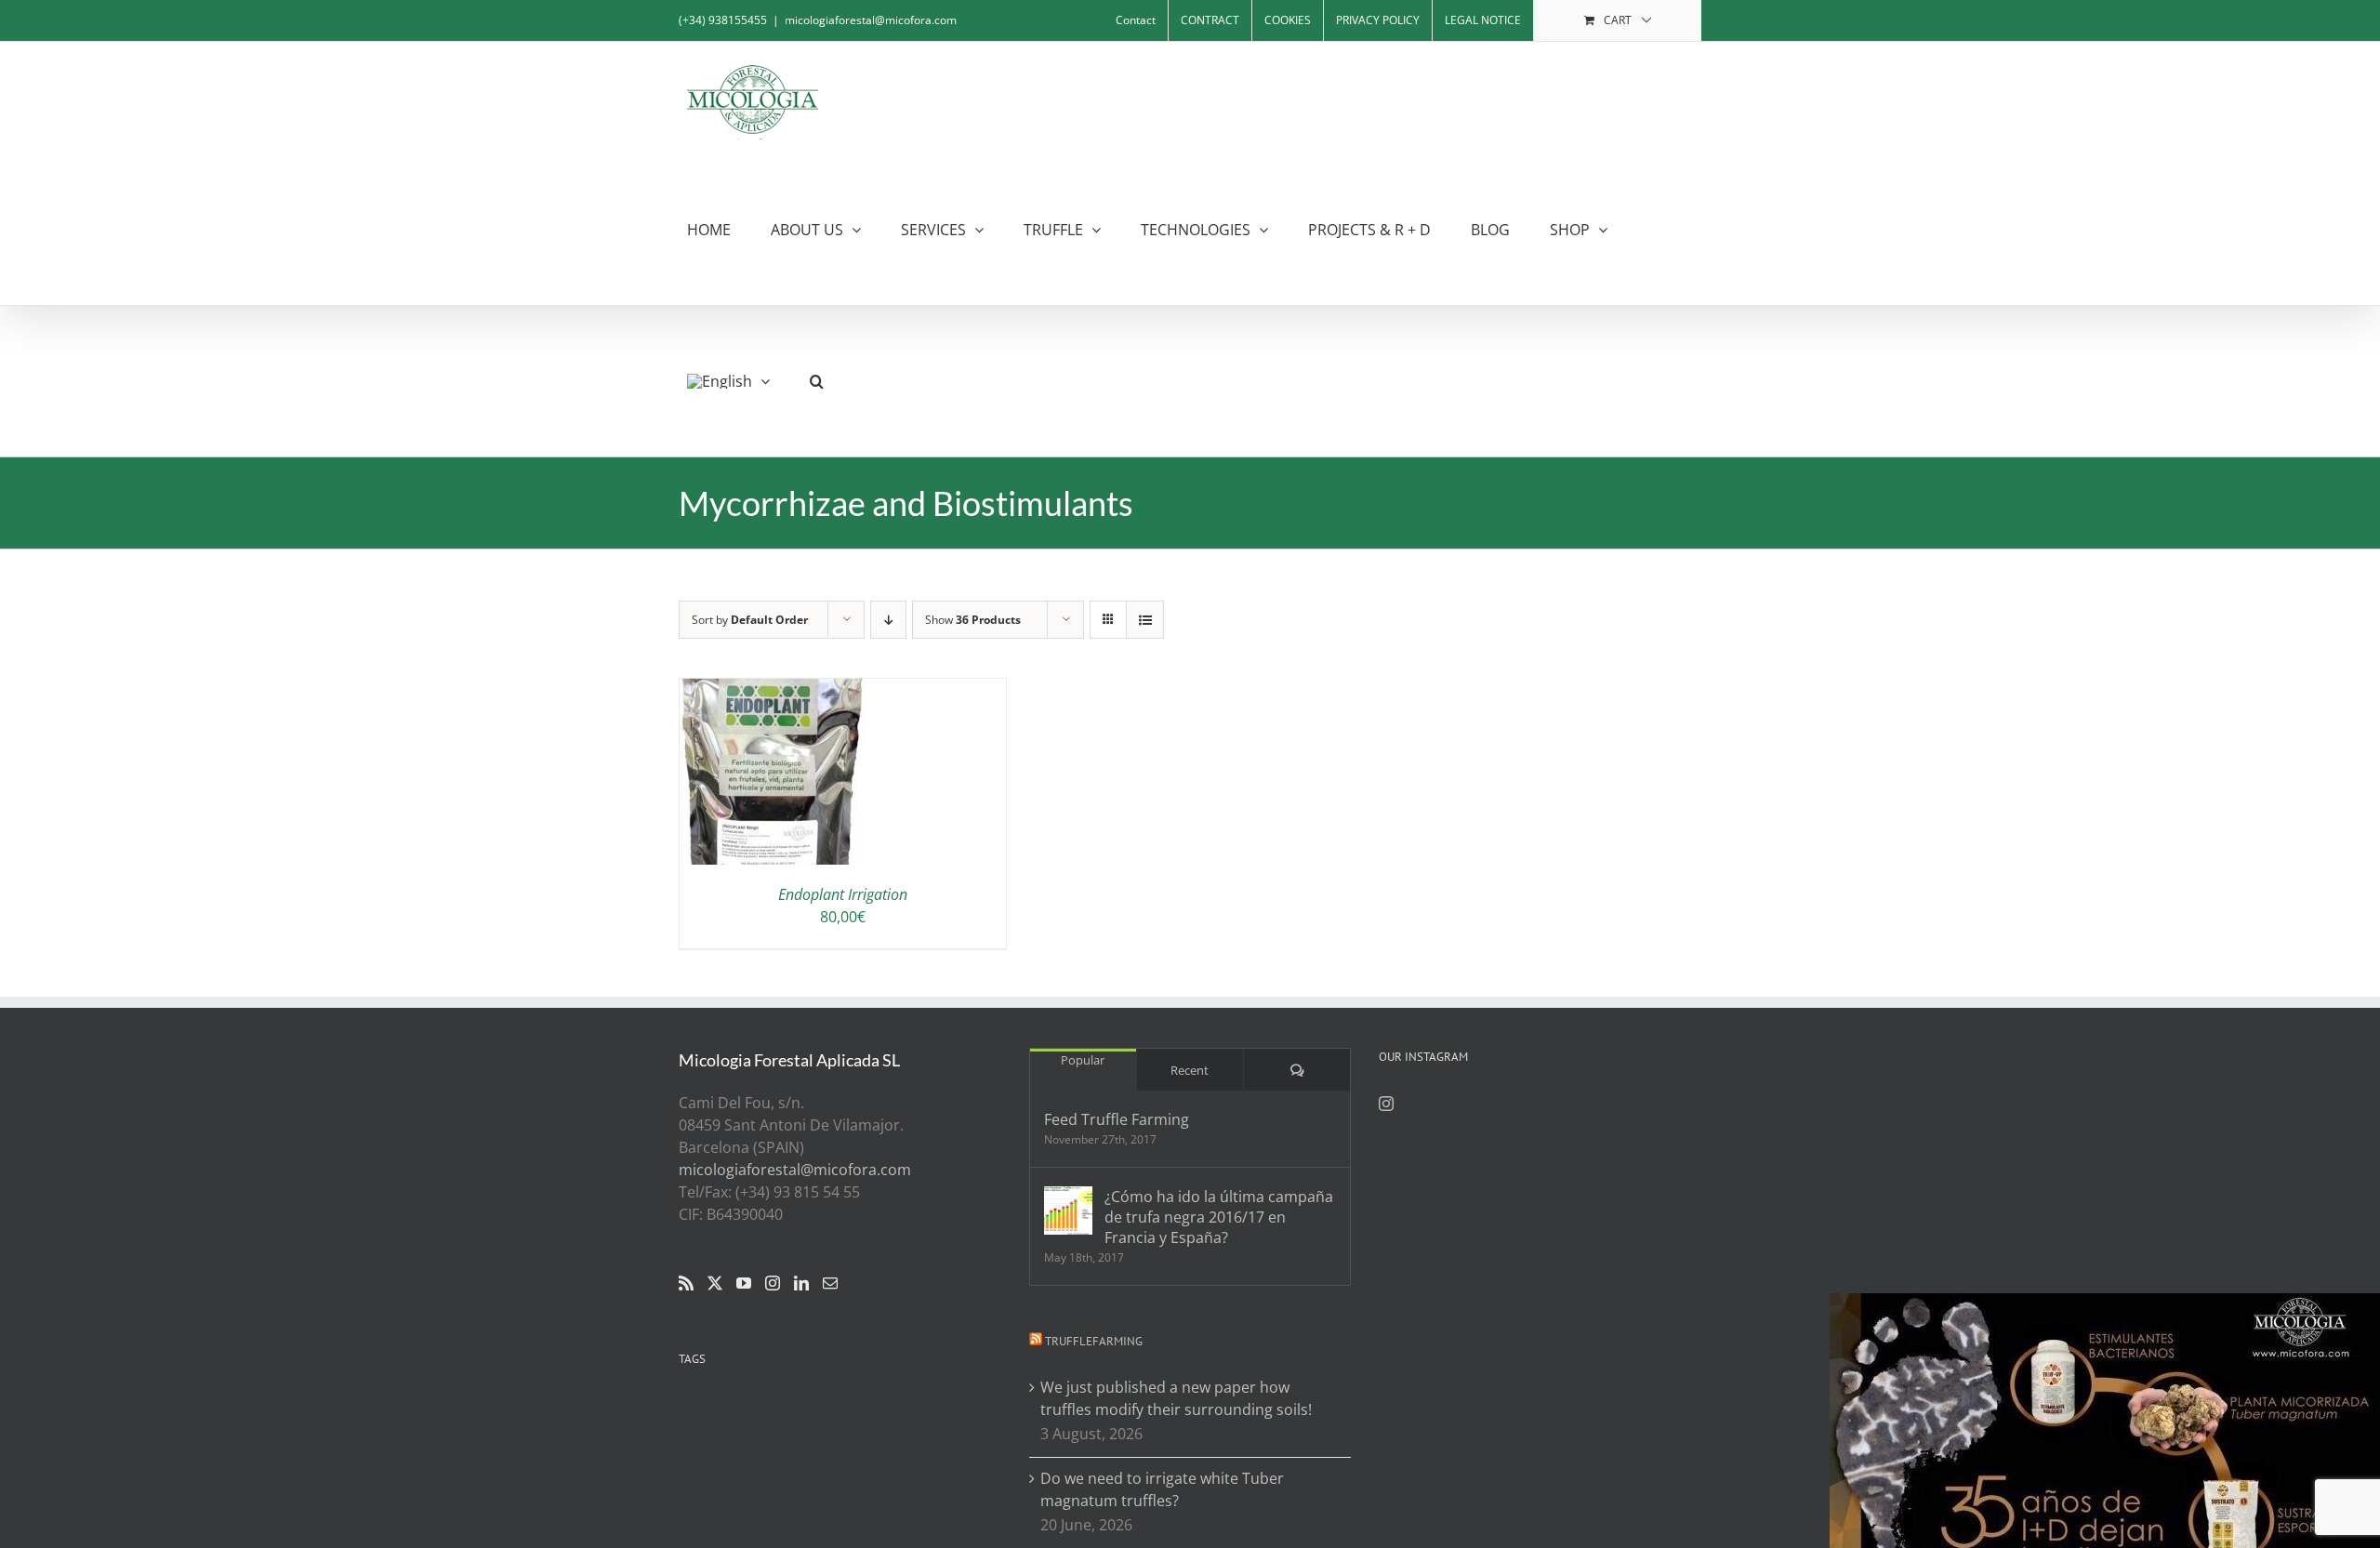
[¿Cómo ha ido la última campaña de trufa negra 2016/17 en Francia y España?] (1068, 1211)
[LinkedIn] (801, 1283)
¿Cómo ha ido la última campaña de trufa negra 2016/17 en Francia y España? (1219, 1217)
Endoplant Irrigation (843, 894)
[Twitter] (715, 1283)
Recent (1190, 1070)
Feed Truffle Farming (1117, 1119)
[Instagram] (773, 1283)
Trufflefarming (1094, 1341)
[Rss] (686, 1283)
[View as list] (1145, 620)
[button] (817, 381)
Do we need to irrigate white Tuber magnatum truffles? (1162, 1489)
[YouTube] (744, 1283)
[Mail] (830, 1283)
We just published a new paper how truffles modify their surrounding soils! (1176, 1398)
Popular (1083, 1060)
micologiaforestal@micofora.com (871, 20)
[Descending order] (888, 620)
